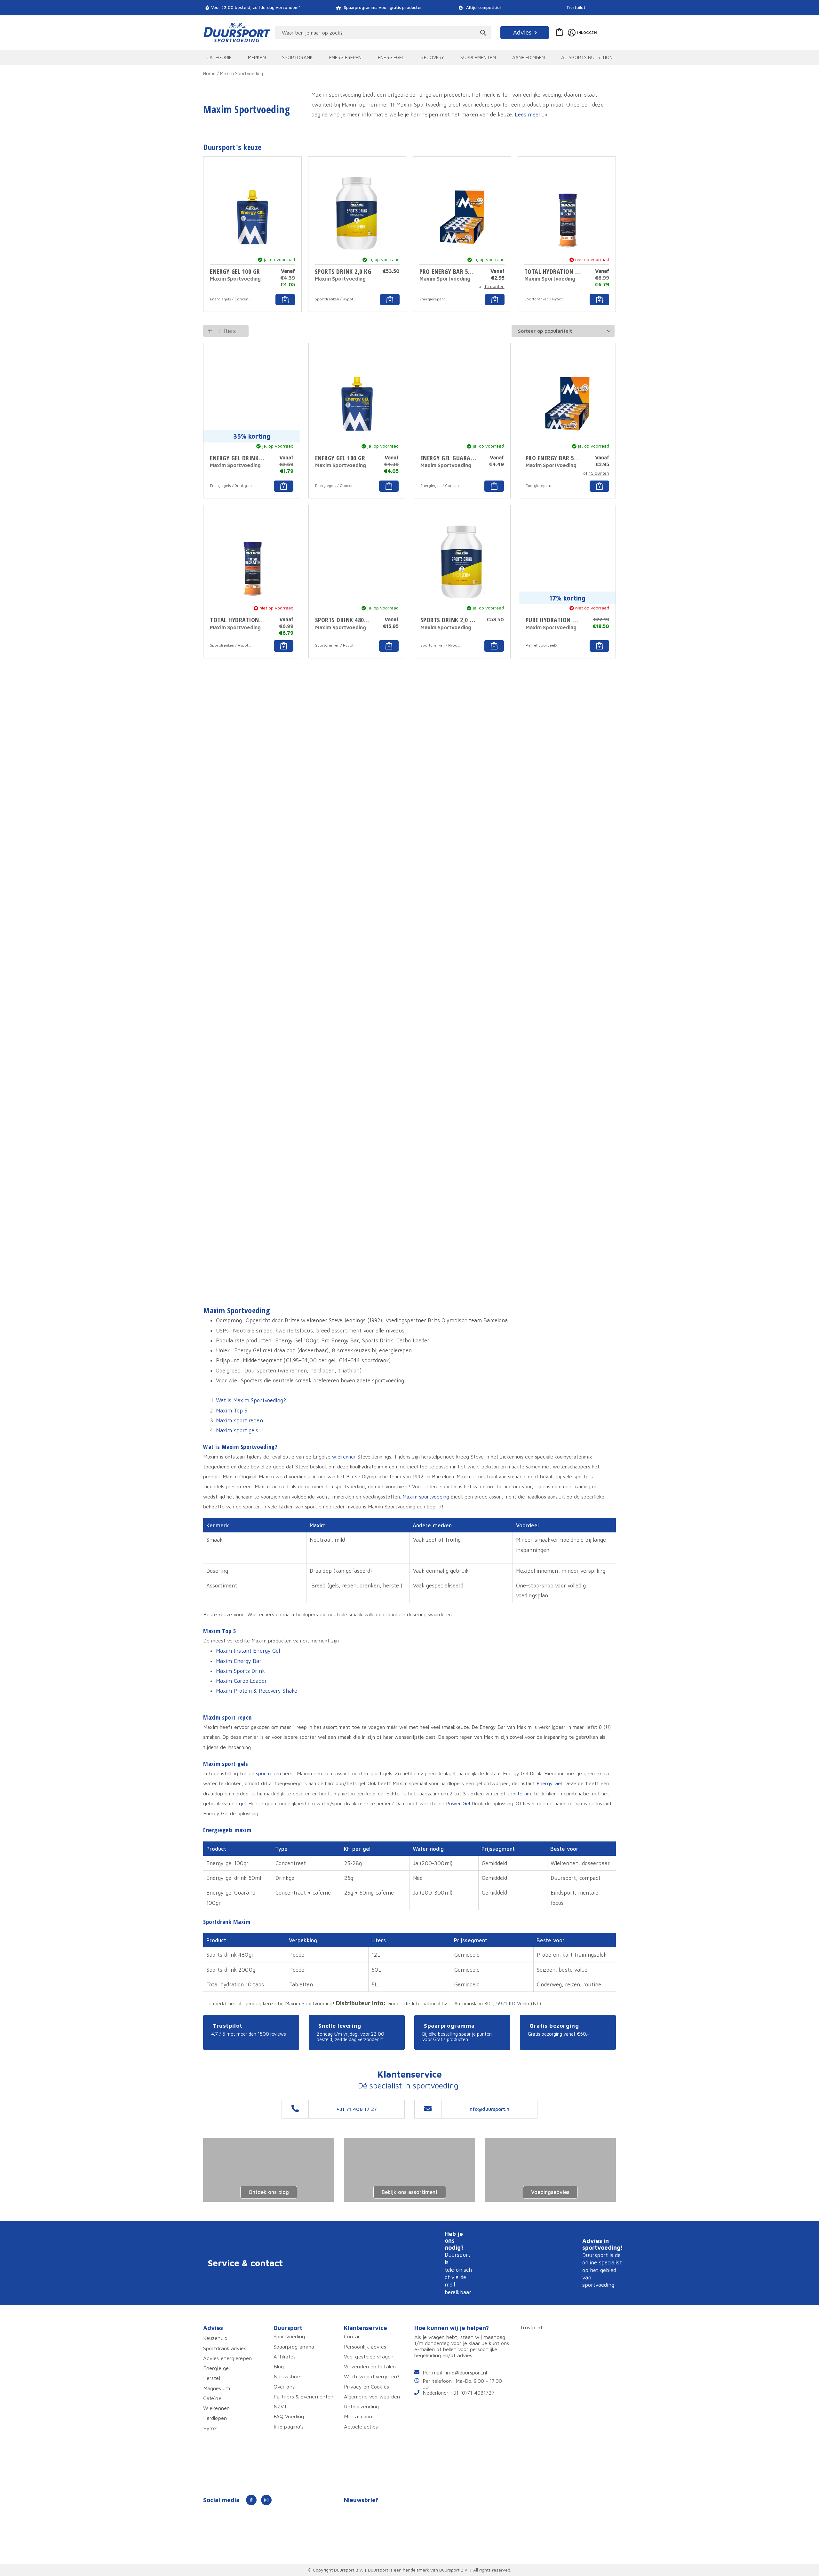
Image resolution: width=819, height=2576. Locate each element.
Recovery (432, 57)
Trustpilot (576, 8)
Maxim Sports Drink (240, 1671)
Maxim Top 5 (232, 1410)
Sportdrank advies (225, 2348)
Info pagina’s (289, 2426)
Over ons (284, 2386)
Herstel (212, 2378)
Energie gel (216, 2368)
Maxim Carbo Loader (241, 1681)
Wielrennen (216, 2408)
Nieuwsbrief (288, 2376)
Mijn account (359, 2416)
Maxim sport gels (237, 1430)
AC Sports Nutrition (587, 57)
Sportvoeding (289, 2336)
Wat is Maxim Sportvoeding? (251, 1400)
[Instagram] (266, 2500)
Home (209, 73)
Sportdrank (298, 57)
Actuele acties (361, 2426)
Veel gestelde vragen (369, 2356)
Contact (354, 2336)
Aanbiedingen (529, 57)
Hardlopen (215, 2418)
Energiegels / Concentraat (231, 299)
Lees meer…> (531, 114)
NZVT (280, 2406)
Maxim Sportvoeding (235, 279)
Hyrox (210, 2428)
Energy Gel (549, 1783)
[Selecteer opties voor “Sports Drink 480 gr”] (389, 646)
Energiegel (391, 57)
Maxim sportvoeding (426, 1496)
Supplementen (478, 57)
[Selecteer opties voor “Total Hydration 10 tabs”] (599, 300)
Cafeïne (212, 2398)
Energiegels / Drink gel (230, 485)
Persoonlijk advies (365, 2346)
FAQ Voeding (289, 2416)
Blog (279, 2366)
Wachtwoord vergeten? (372, 2376)
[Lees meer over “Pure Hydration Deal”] (599, 646)
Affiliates (285, 2356)
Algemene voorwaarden (372, 2396)
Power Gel (458, 1803)
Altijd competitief (483, 8)
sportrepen (268, 1773)
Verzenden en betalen (370, 2366)
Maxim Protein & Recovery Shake (257, 1691)
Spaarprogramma (294, 2346)
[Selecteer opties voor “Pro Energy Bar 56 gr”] (495, 300)
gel (242, 1803)
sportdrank (520, 1793)
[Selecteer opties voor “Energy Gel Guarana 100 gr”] (494, 486)
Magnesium (217, 2388)
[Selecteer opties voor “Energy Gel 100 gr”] (285, 300)
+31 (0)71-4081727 (473, 2393)
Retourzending (361, 2406)
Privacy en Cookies (366, 2386)
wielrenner (344, 1456)
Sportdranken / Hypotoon (336, 299)
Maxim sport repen (239, 1420)
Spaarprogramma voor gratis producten (383, 8)
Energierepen (345, 57)
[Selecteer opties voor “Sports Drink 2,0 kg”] (390, 300)
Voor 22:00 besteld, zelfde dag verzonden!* (256, 8)
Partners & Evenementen (303, 2396)
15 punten (494, 286)
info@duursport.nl (466, 2372)
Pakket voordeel (540, 645)
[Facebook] (251, 2500)
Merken (257, 57)
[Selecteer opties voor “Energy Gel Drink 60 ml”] (284, 486)
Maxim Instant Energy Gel (248, 1651)
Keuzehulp (215, 2338)
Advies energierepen (227, 2358)
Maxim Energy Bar (239, 1661)
